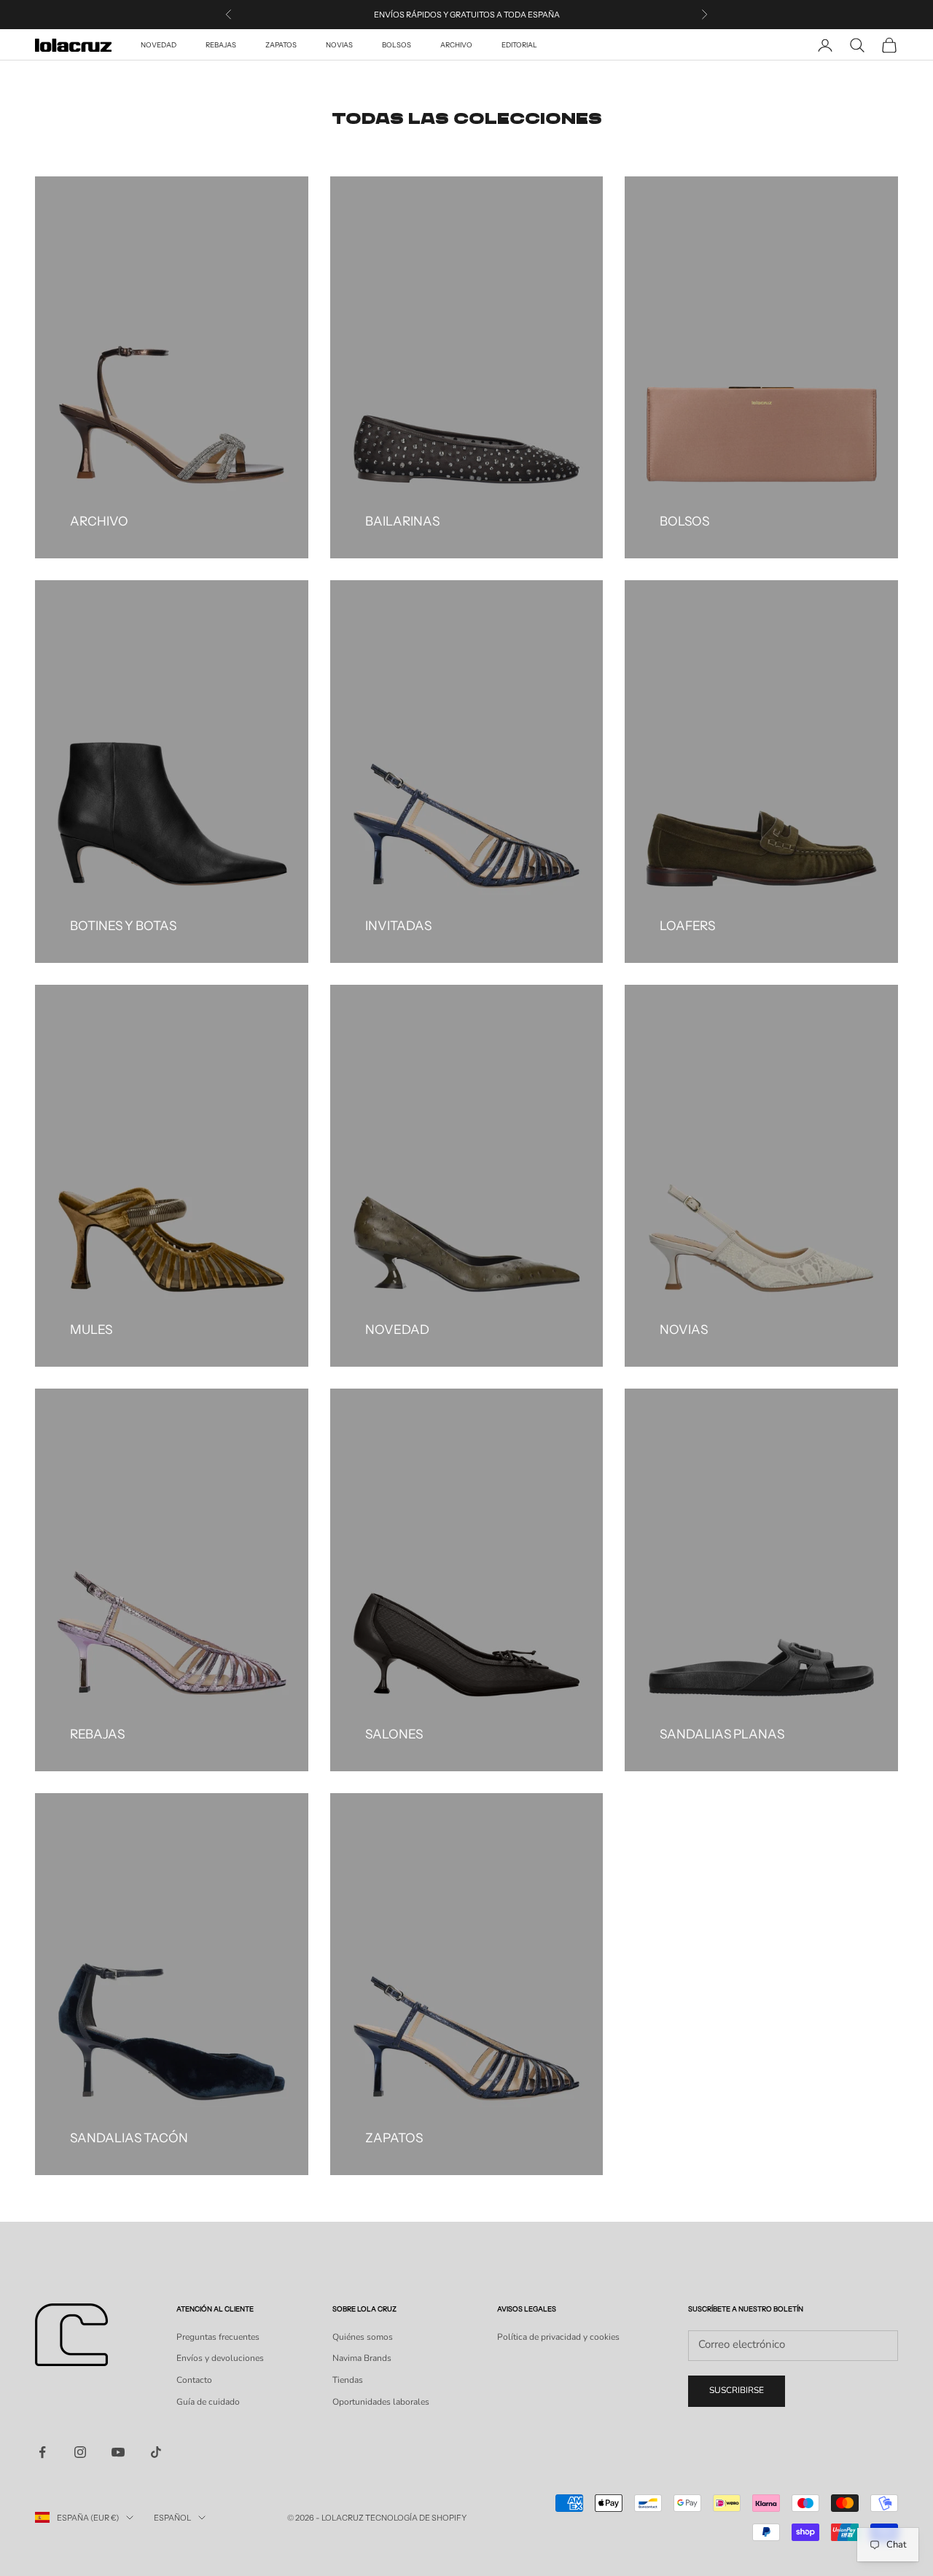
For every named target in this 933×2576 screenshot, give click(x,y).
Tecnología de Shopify (416, 2518)
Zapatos (281, 45)
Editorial (519, 45)
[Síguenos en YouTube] (118, 2452)
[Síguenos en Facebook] (42, 2452)
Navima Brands (362, 2358)
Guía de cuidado (208, 2402)
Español (172, 2518)
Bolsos (397, 45)
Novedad (159, 45)
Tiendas (348, 2380)
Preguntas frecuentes (218, 2337)
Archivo (456, 45)
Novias (339, 45)
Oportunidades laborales (381, 2402)
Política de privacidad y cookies (558, 2337)
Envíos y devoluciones (220, 2358)
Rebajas (221, 45)
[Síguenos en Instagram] (80, 2452)
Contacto (194, 2380)
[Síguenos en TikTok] (156, 2452)
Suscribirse (737, 2390)
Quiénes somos (363, 2337)
